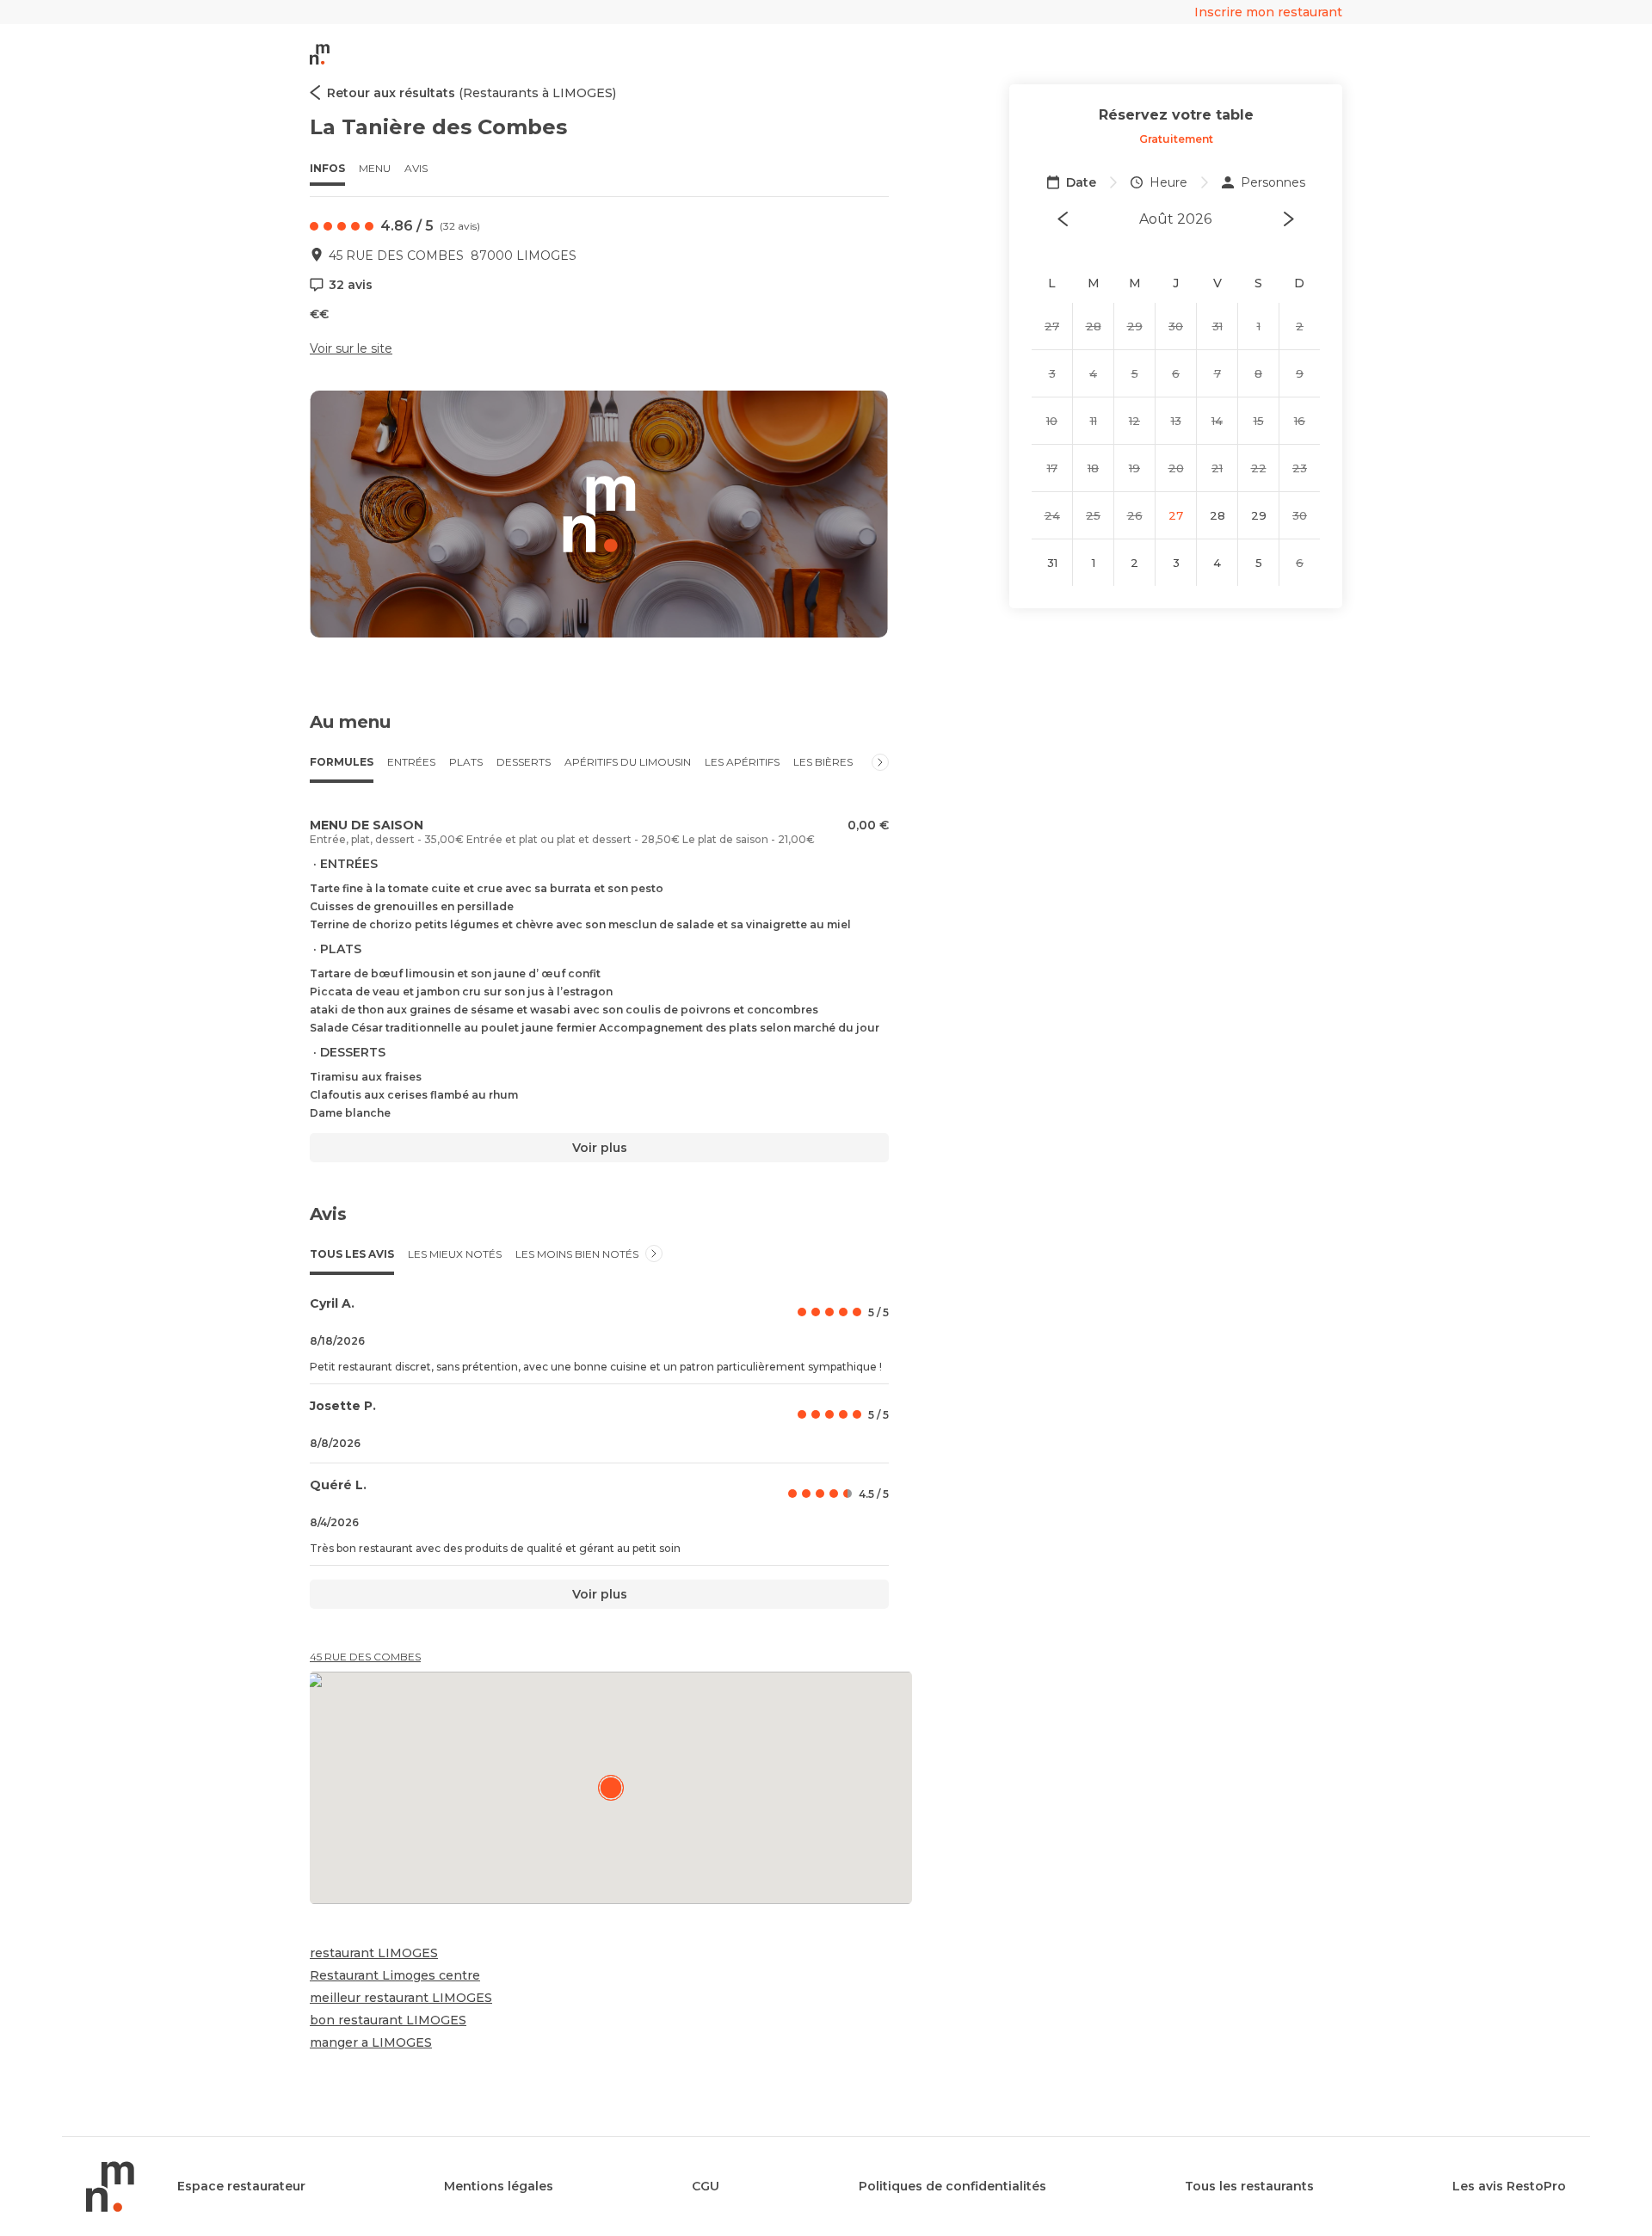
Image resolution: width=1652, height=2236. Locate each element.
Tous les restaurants (1249, 2186)
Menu (375, 168)
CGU (706, 2186)
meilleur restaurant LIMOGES (401, 1998)
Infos (327, 168)
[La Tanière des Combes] (611, 1788)
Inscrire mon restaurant (1268, 12)
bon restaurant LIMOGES (388, 2020)
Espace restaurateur (241, 2186)
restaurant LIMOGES (374, 1953)
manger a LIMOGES (371, 2042)
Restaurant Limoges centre (395, 1975)
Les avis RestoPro (1509, 2186)
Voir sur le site (351, 348)
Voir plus (600, 1148)
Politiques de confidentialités (952, 2186)
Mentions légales (499, 2186)
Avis (416, 168)
